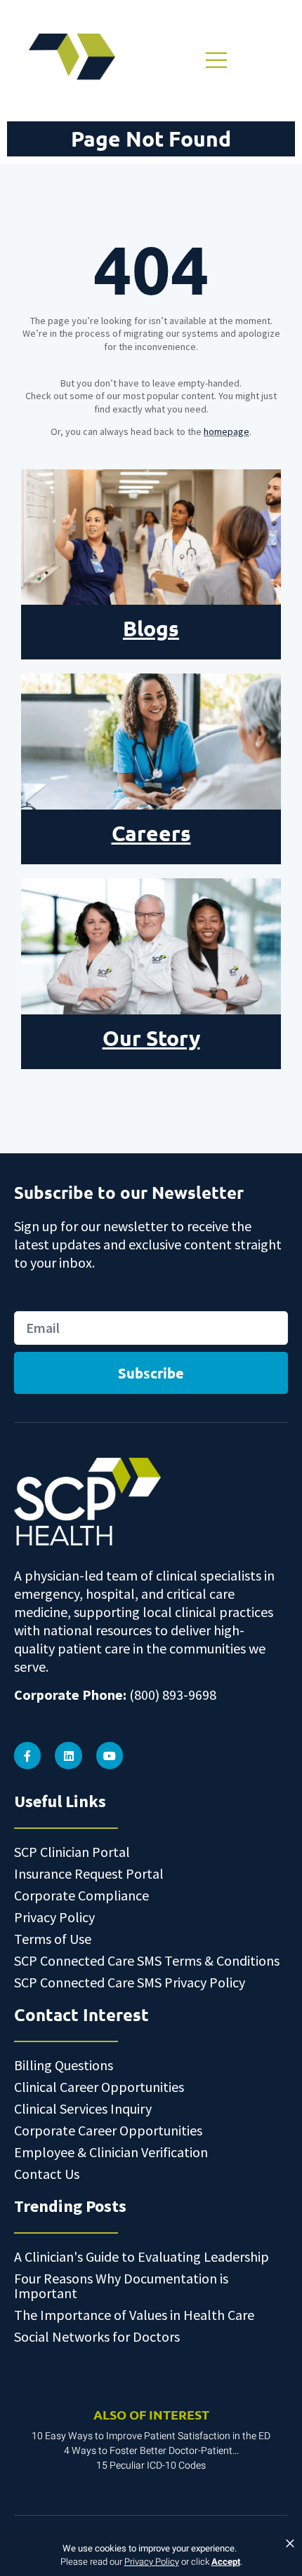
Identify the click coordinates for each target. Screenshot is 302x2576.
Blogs (151, 628)
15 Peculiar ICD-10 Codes (151, 2466)
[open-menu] (215, 60)
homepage (226, 431)
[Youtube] (110, 1755)
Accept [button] (226, 2562)
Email (28, 1296)
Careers (151, 833)
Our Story (151, 1038)
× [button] (290, 2544)
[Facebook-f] (27, 1755)
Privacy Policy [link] (152, 2562)
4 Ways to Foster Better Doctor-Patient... (151, 2451)
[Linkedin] (68, 1755)
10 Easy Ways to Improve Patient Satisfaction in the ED (151, 2436)
